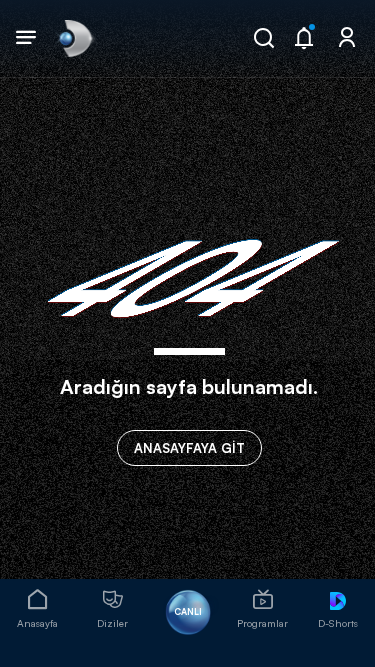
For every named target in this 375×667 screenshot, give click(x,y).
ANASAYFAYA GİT (189, 448)
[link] (74, 38)
